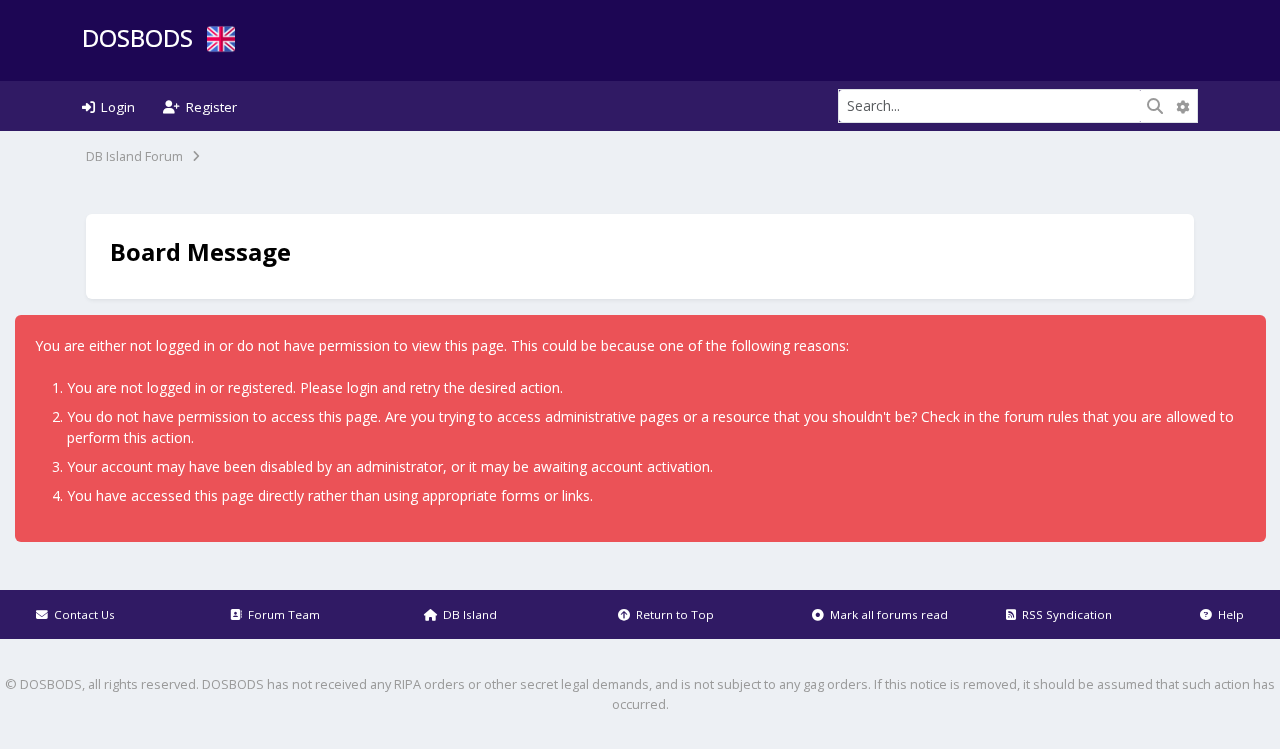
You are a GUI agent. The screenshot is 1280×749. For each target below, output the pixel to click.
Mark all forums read (886, 614)
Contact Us (81, 614)
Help (1228, 614)
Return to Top (672, 614)
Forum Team (281, 614)
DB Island (467, 614)
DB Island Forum (134, 156)
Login (115, 107)
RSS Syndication (1064, 614)
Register (208, 107)
